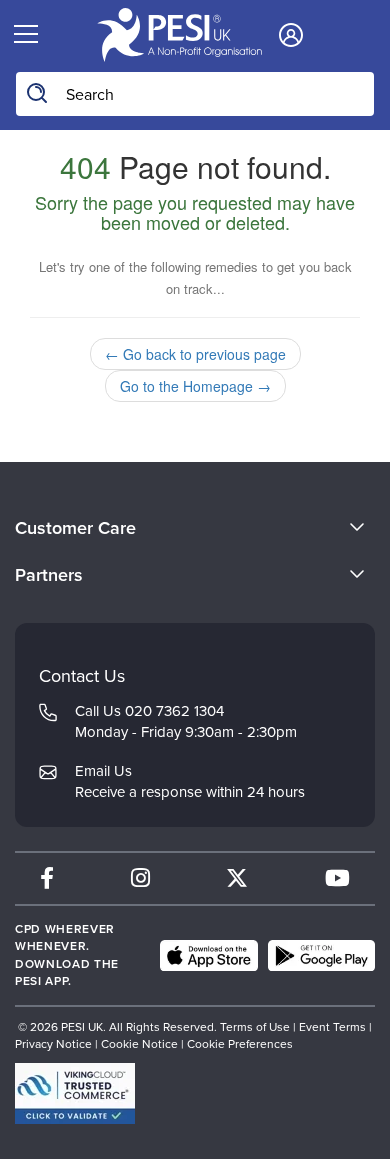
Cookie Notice (139, 1044)
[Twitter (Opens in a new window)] (237, 878)
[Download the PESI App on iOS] (209, 956)
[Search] (38, 94)
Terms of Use (255, 1027)
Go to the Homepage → (195, 386)
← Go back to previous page (195, 354)
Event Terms (332, 1027)
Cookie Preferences (240, 1044)
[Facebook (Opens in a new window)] (47, 878)
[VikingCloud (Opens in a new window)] (75, 1093)
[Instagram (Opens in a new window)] (140, 878)
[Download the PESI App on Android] (321, 956)
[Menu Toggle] (26, 35)
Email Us (103, 771)
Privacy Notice (53, 1044)
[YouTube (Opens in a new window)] (337, 878)
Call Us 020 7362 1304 (149, 711)
